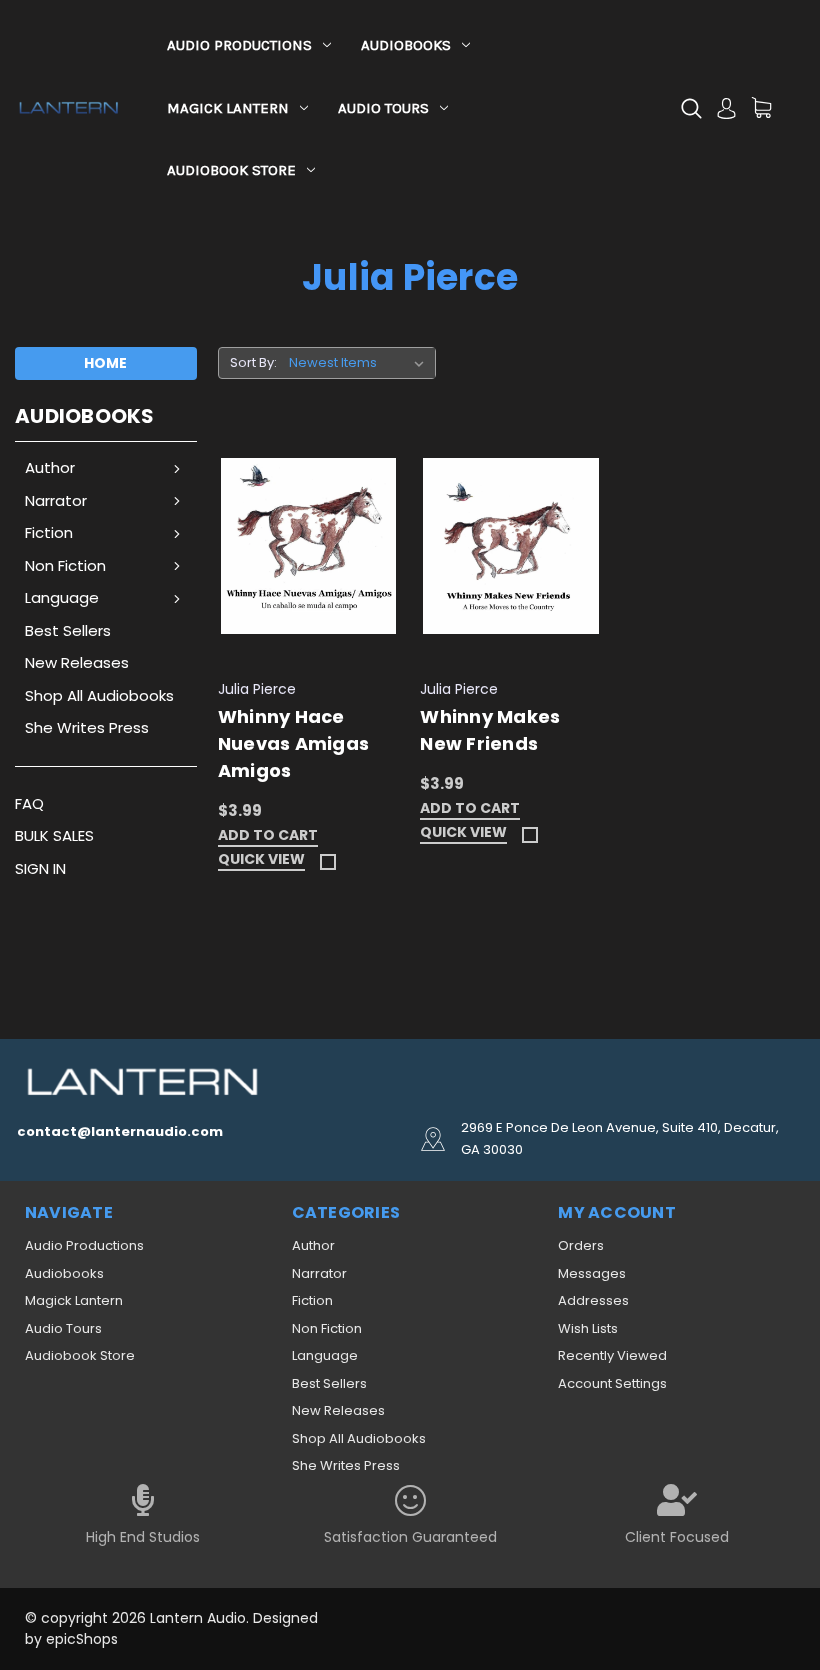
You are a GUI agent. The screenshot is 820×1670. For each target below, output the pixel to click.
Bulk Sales (54, 835)
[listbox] (360, 363)
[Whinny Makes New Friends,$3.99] (511, 547)
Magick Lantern (228, 108)
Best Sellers (68, 630)
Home (105, 363)
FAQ (29, 803)
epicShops (82, 1639)
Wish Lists (588, 1328)
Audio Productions (239, 45)
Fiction (49, 532)
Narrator (56, 500)
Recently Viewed (612, 1355)
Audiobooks (406, 45)
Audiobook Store (231, 170)
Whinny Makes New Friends (490, 730)
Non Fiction (65, 565)
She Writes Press (87, 727)
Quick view (261, 860)
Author (50, 467)
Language (62, 597)
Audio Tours (383, 108)
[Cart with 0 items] (761, 107)
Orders (581, 1245)
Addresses (593, 1300)
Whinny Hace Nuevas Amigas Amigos (293, 743)
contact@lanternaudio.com (120, 1131)
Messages (592, 1273)
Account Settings (612, 1383)
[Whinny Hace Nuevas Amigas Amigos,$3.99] (309, 547)
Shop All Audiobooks (99, 695)
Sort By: (253, 362)
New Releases (77, 662)
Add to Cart (268, 836)
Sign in (40, 868)
